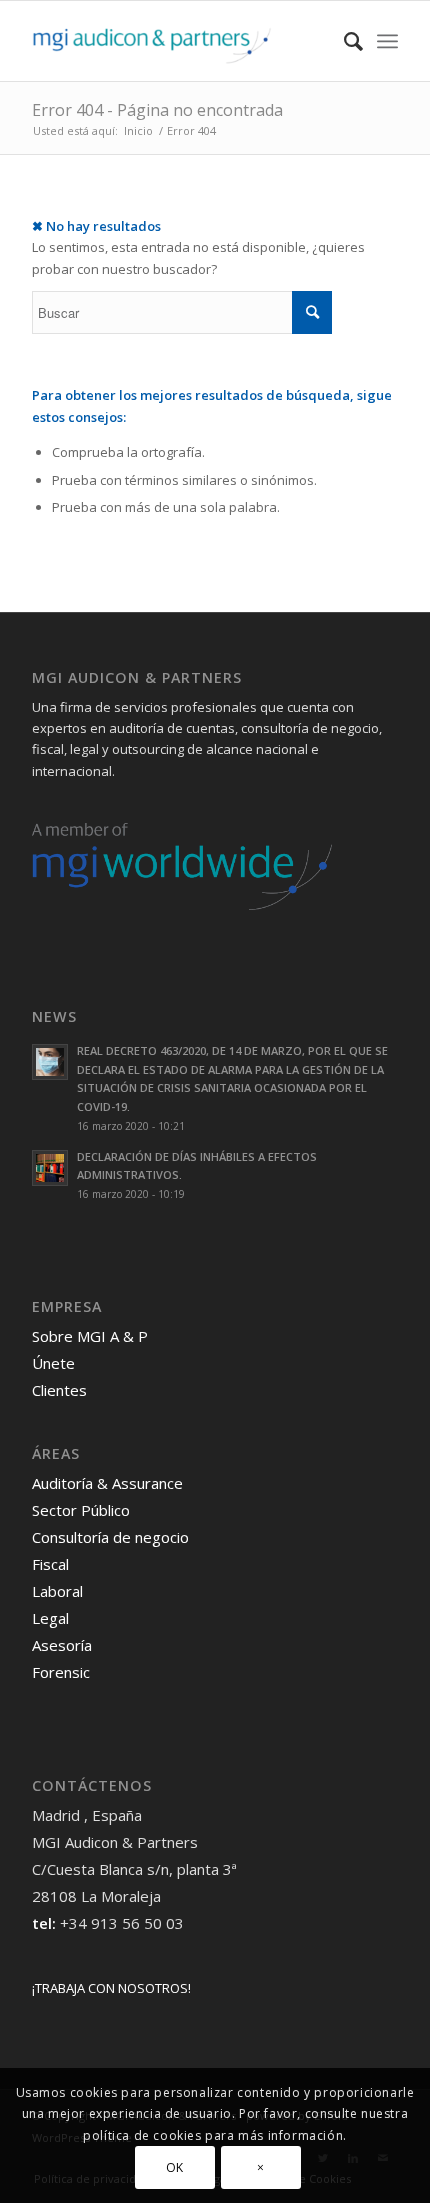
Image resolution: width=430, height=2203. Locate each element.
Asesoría (62, 1645)
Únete (53, 1363)
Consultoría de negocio (110, 1537)
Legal (50, 1618)
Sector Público (81, 1510)
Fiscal (50, 1564)
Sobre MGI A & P (90, 1336)
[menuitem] (343, 41)
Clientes (59, 1390)
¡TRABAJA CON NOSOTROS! (111, 1988)
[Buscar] (343, 41)
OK (175, 2167)
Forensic (61, 1672)
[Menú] (387, 41)
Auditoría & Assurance (107, 1483)
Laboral (57, 1591)
